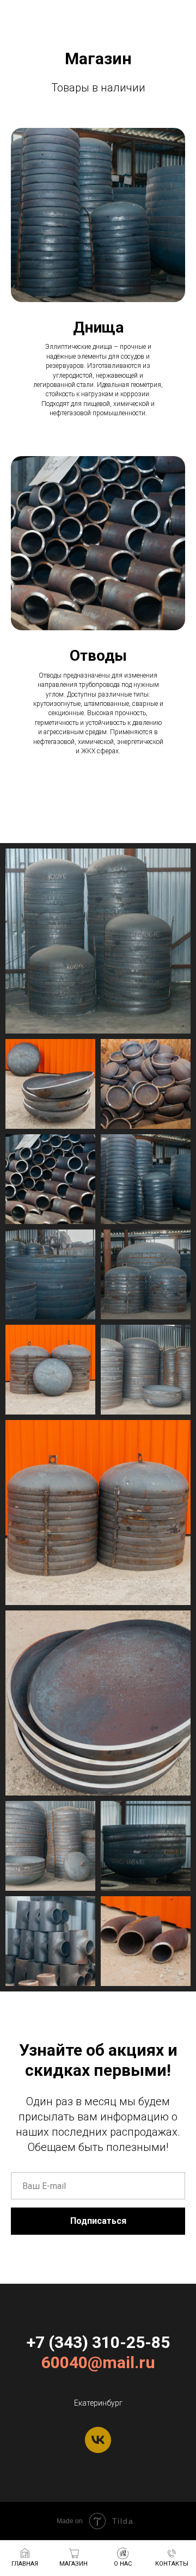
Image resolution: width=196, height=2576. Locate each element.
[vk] (98, 2440)
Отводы (98, 656)
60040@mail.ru (98, 2362)
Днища (98, 327)
